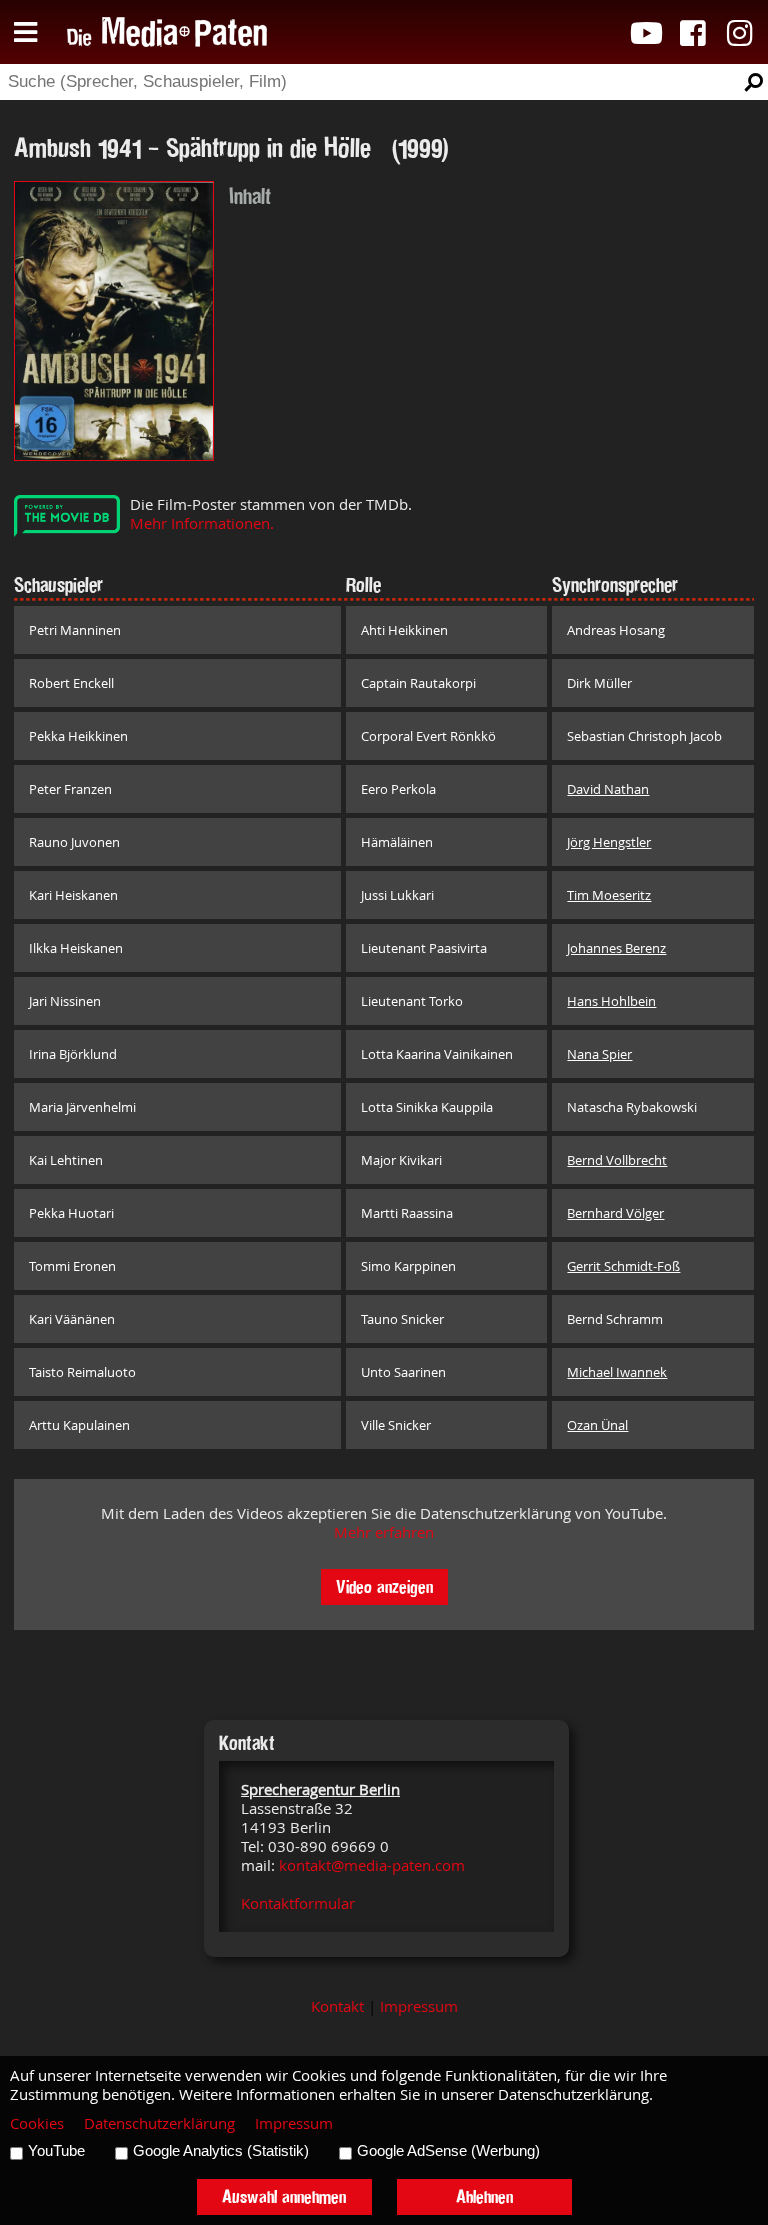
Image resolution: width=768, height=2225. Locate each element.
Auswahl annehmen (284, 2196)
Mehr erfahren (384, 1532)
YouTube (56, 2151)
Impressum (419, 2006)
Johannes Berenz (616, 948)
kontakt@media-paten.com (372, 1865)
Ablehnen (484, 2196)
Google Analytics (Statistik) (221, 2151)
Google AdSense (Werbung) (448, 2151)
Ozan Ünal (597, 1425)
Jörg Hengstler (609, 842)
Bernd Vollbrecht (617, 1160)
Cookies (37, 2123)
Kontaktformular (298, 1903)
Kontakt (337, 2006)
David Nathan (608, 789)
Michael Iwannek (617, 1372)
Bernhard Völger (615, 1213)
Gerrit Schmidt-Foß (623, 1266)
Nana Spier (599, 1054)
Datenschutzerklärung (159, 2123)
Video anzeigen (384, 1586)
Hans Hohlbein (611, 1001)
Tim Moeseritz (609, 895)
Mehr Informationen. (202, 523)
